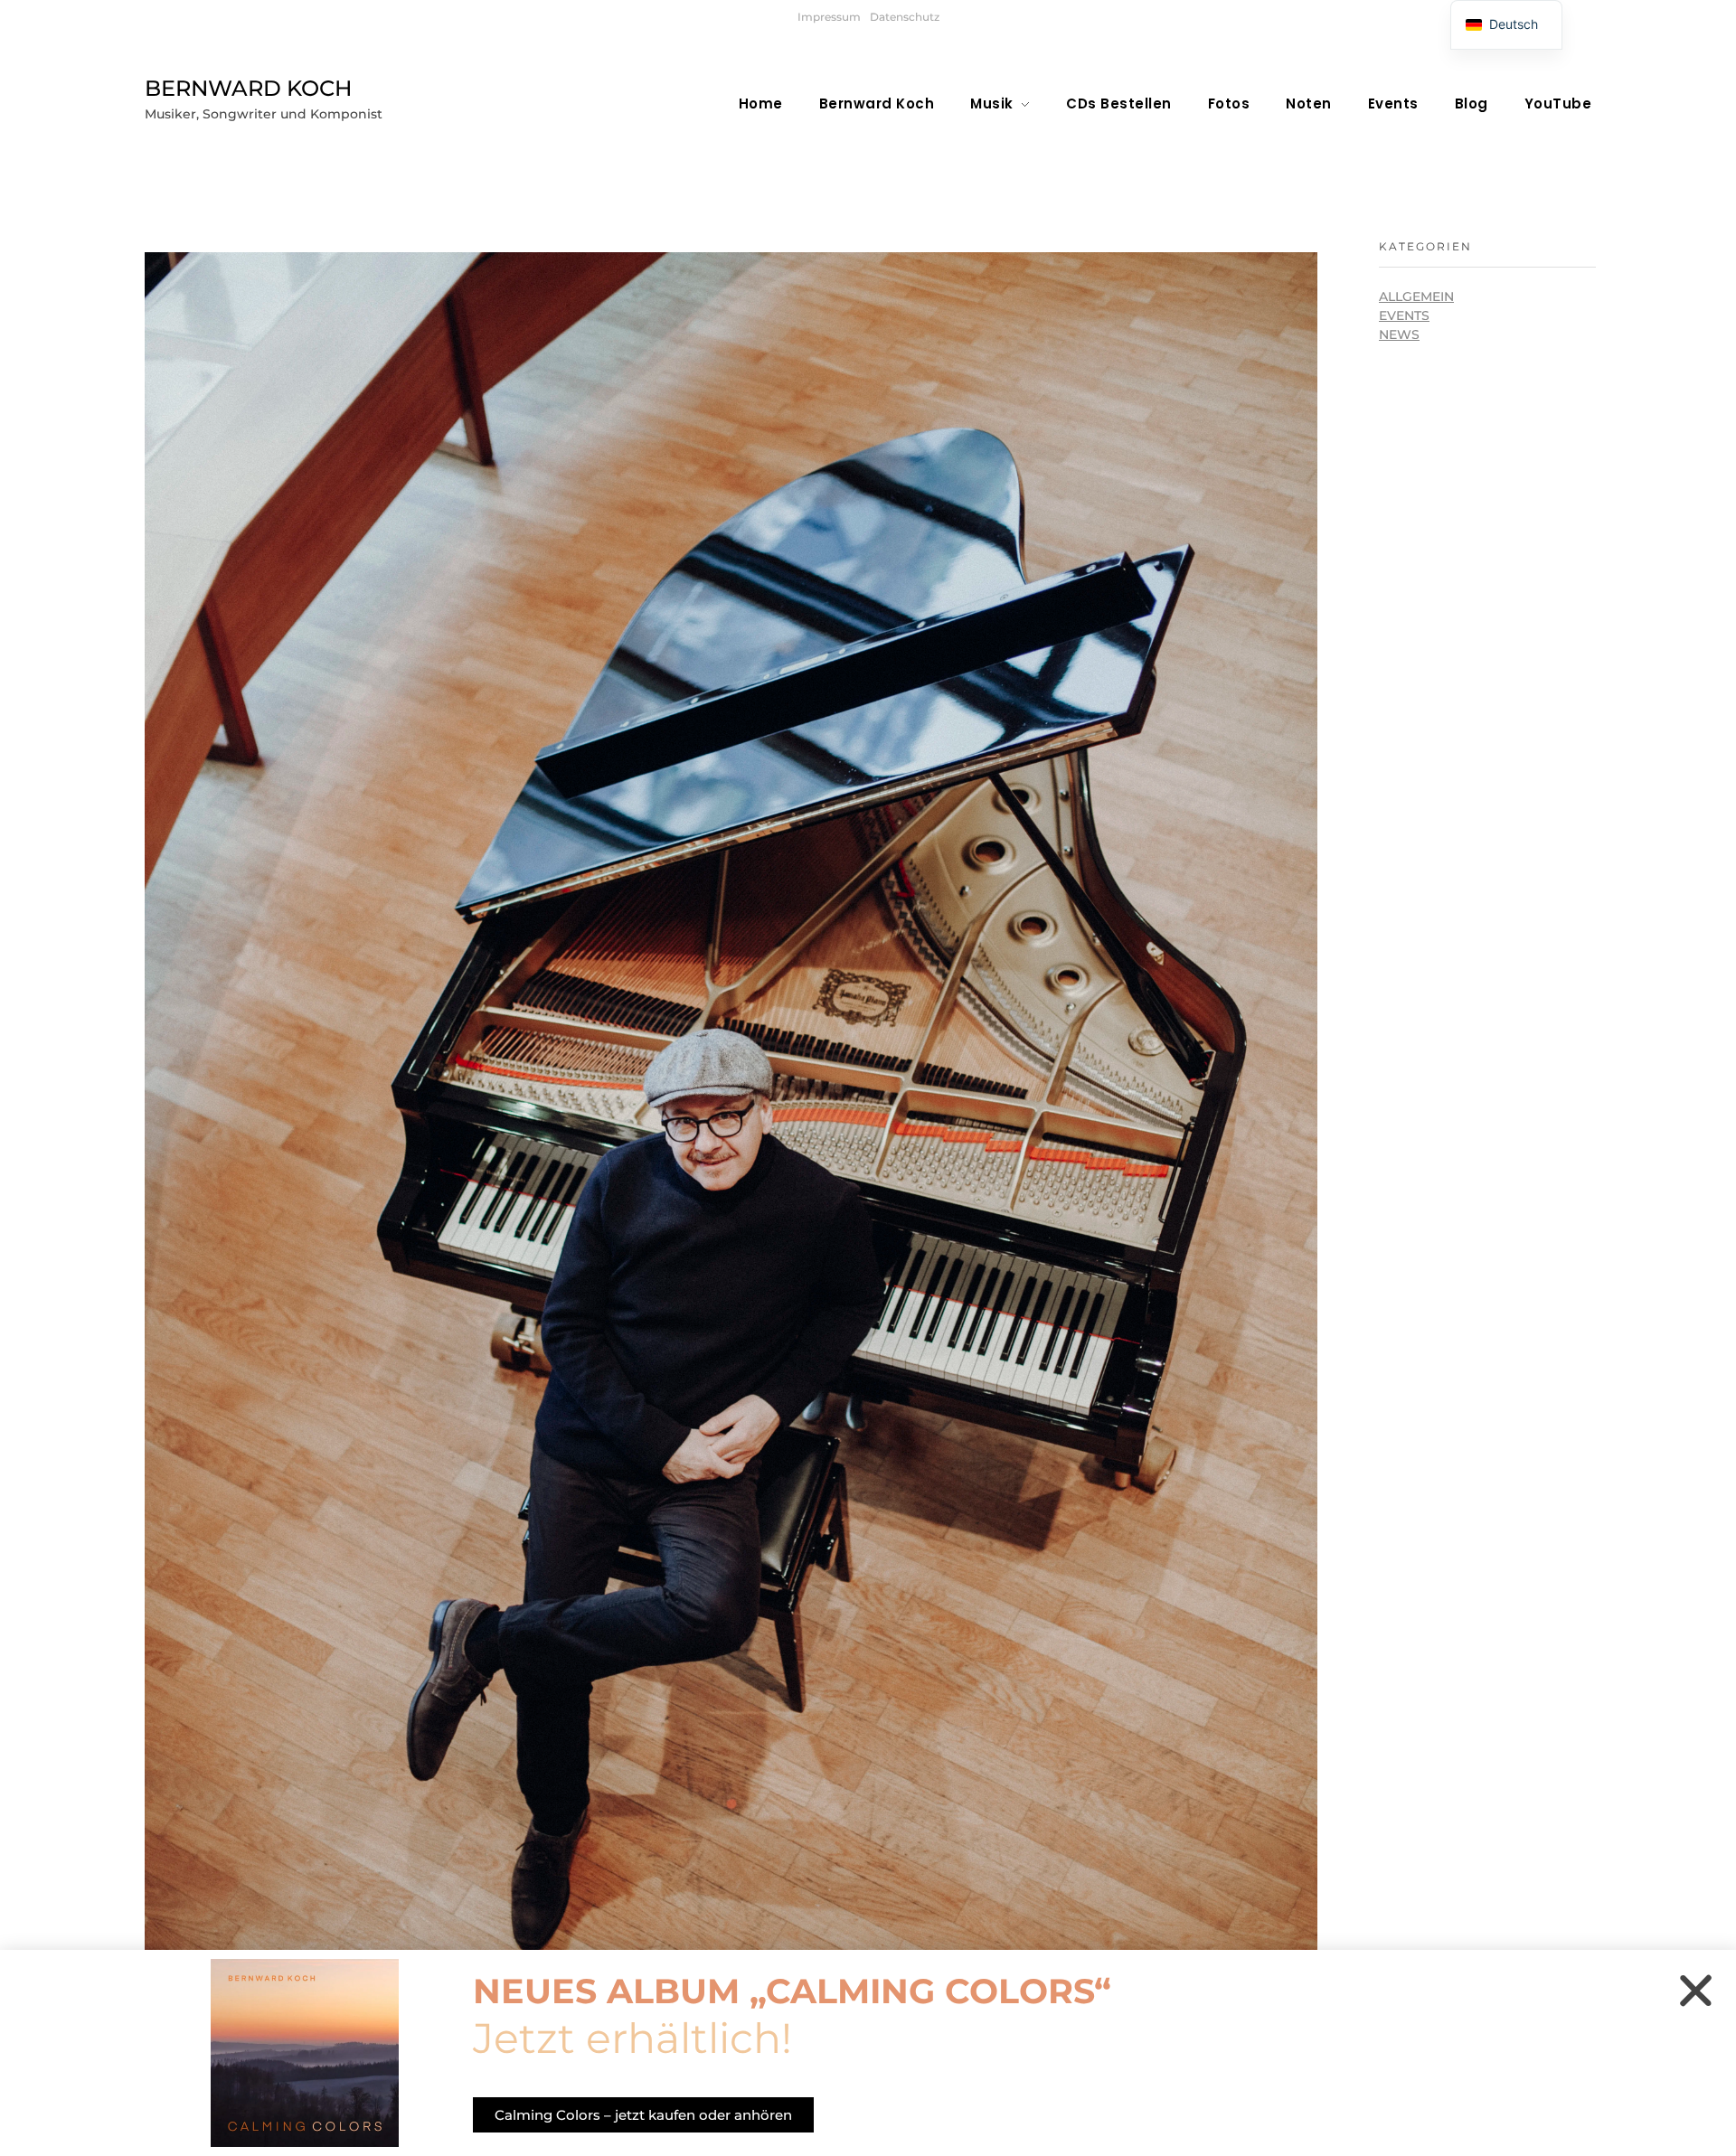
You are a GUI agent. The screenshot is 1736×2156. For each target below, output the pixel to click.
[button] (1696, 1990)
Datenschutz (905, 17)
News (1399, 334)
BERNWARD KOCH (248, 88)
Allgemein (1416, 297)
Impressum (829, 17)
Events (1404, 315)
